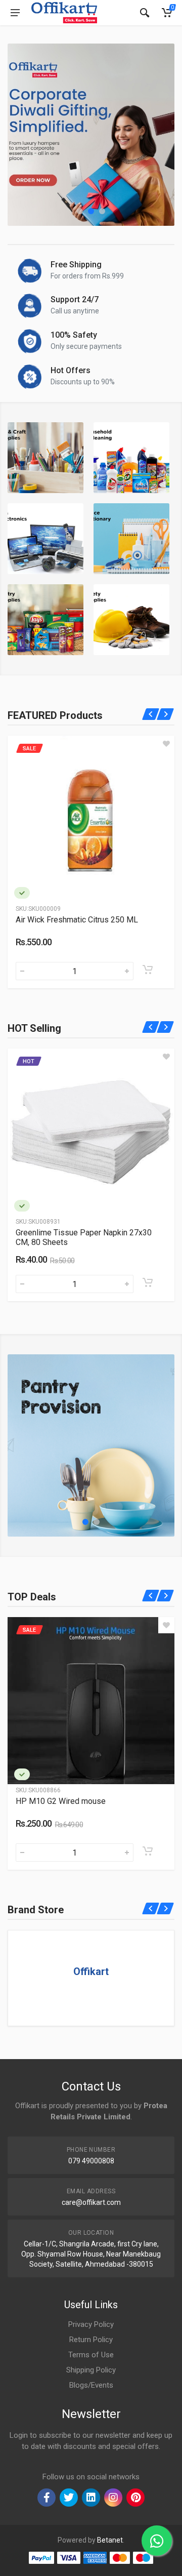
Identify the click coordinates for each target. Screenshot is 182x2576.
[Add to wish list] (127, 744)
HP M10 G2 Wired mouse (61, 1801)
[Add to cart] (109, 970)
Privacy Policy (91, 2324)
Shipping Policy (91, 2370)
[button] (80, 211)
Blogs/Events (91, 2385)
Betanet (110, 2540)
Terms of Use (91, 2355)
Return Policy (91, 2340)
